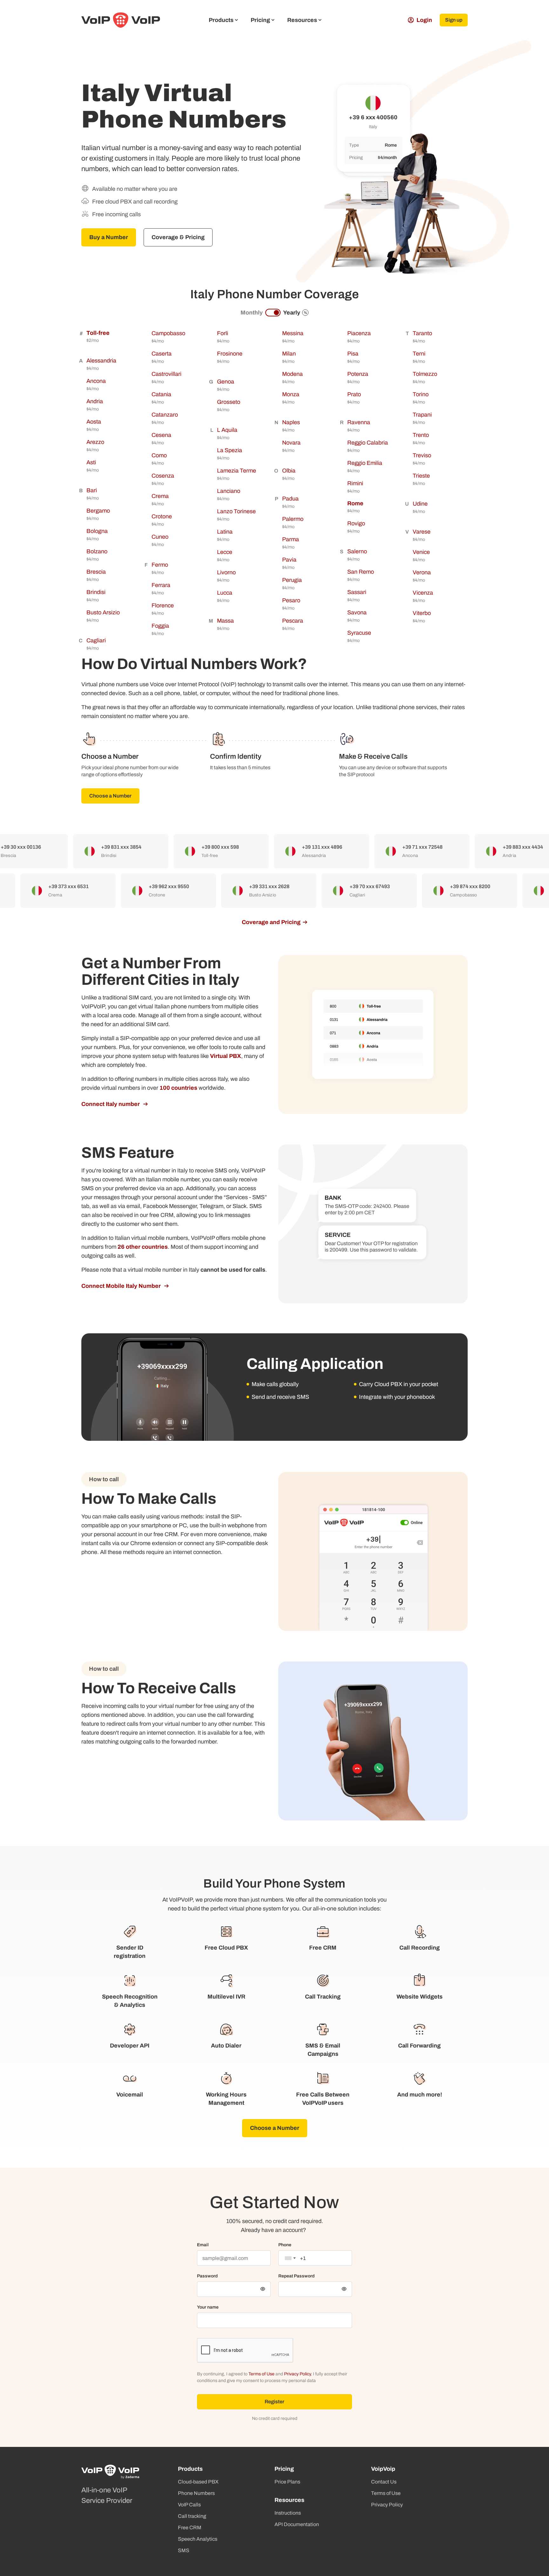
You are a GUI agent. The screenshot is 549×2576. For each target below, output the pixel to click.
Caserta (162, 354)
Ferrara (161, 585)
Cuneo (160, 537)
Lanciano (229, 491)
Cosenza (163, 476)
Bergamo (98, 511)
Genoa (226, 382)
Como (159, 455)
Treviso (422, 455)
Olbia (289, 471)
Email (203, 2245)
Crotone (162, 516)
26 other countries (143, 1247)
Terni (419, 354)
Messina (293, 333)
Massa (225, 621)
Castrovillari (166, 374)
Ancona (96, 381)
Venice (421, 552)
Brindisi (96, 592)
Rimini (355, 483)
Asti (91, 462)
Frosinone (230, 354)
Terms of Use (261, 2374)
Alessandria (101, 361)
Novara (291, 443)
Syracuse (359, 633)
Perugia (292, 580)
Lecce (225, 552)
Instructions (288, 2513)
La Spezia (230, 450)
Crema (160, 496)
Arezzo (95, 442)
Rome (355, 503)
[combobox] (290, 2258)
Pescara (293, 621)
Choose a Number (110, 796)
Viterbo (422, 613)
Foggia (160, 626)
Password (207, 2276)
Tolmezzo (425, 374)
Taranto (422, 333)
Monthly (252, 313)
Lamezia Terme (237, 471)
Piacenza (359, 333)
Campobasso (168, 333)
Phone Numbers (196, 2493)
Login (424, 20)
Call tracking (192, 2516)
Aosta (94, 422)
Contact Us (384, 2482)
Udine (420, 504)
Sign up (454, 20)
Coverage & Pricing (178, 237)
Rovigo (356, 523)
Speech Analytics (198, 2539)
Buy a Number (109, 237)
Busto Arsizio (103, 612)
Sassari (357, 592)
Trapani (422, 415)
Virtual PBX (226, 1056)
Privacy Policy (297, 2374)
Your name (208, 2307)
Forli (223, 333)
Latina (225, 532)
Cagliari (96, 640)
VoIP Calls (189, 2505)
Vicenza (423, 593)
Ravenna (359, 422)
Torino (421, 394)
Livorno (226, 572)
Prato (354, 394)
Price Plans (287, 2482)
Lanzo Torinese (236, 511)
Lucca (225, 593)
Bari (92, 490)
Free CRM (190, 2528)
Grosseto (229, 402)
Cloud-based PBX (198, 2482)
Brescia (96, 572)
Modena (292, 374)
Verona (422, 572)
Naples (291, 422)
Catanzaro (165, 415)
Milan (289, 354)
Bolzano (97, 551)
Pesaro (291, 600)
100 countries (178, 1088)
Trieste (421, 476)
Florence (163, 605)
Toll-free (98, 333)
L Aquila (227, 430)
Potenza (358, 374)
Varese (422, 532)
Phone (285, 2245)
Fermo (160, 565)
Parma (291, 539)
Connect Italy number (111, 1104)
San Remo (361, 572)
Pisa (353, 354)
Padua (290, 499)
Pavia (289, 560)
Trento (421, 435)
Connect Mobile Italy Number (122, 1286)
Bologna (97, 531)
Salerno (357, 551)
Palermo (293, 519)
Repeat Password (296, 2276)
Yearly (295, 313)
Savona (357, 612)
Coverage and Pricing (271, 922)
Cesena (161, 435)
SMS (184, 2550)
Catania (161, 394)
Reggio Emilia (365, 463)
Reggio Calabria (368, 443)
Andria (95, 401)
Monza (291, 394)
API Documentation (297, 2524)
